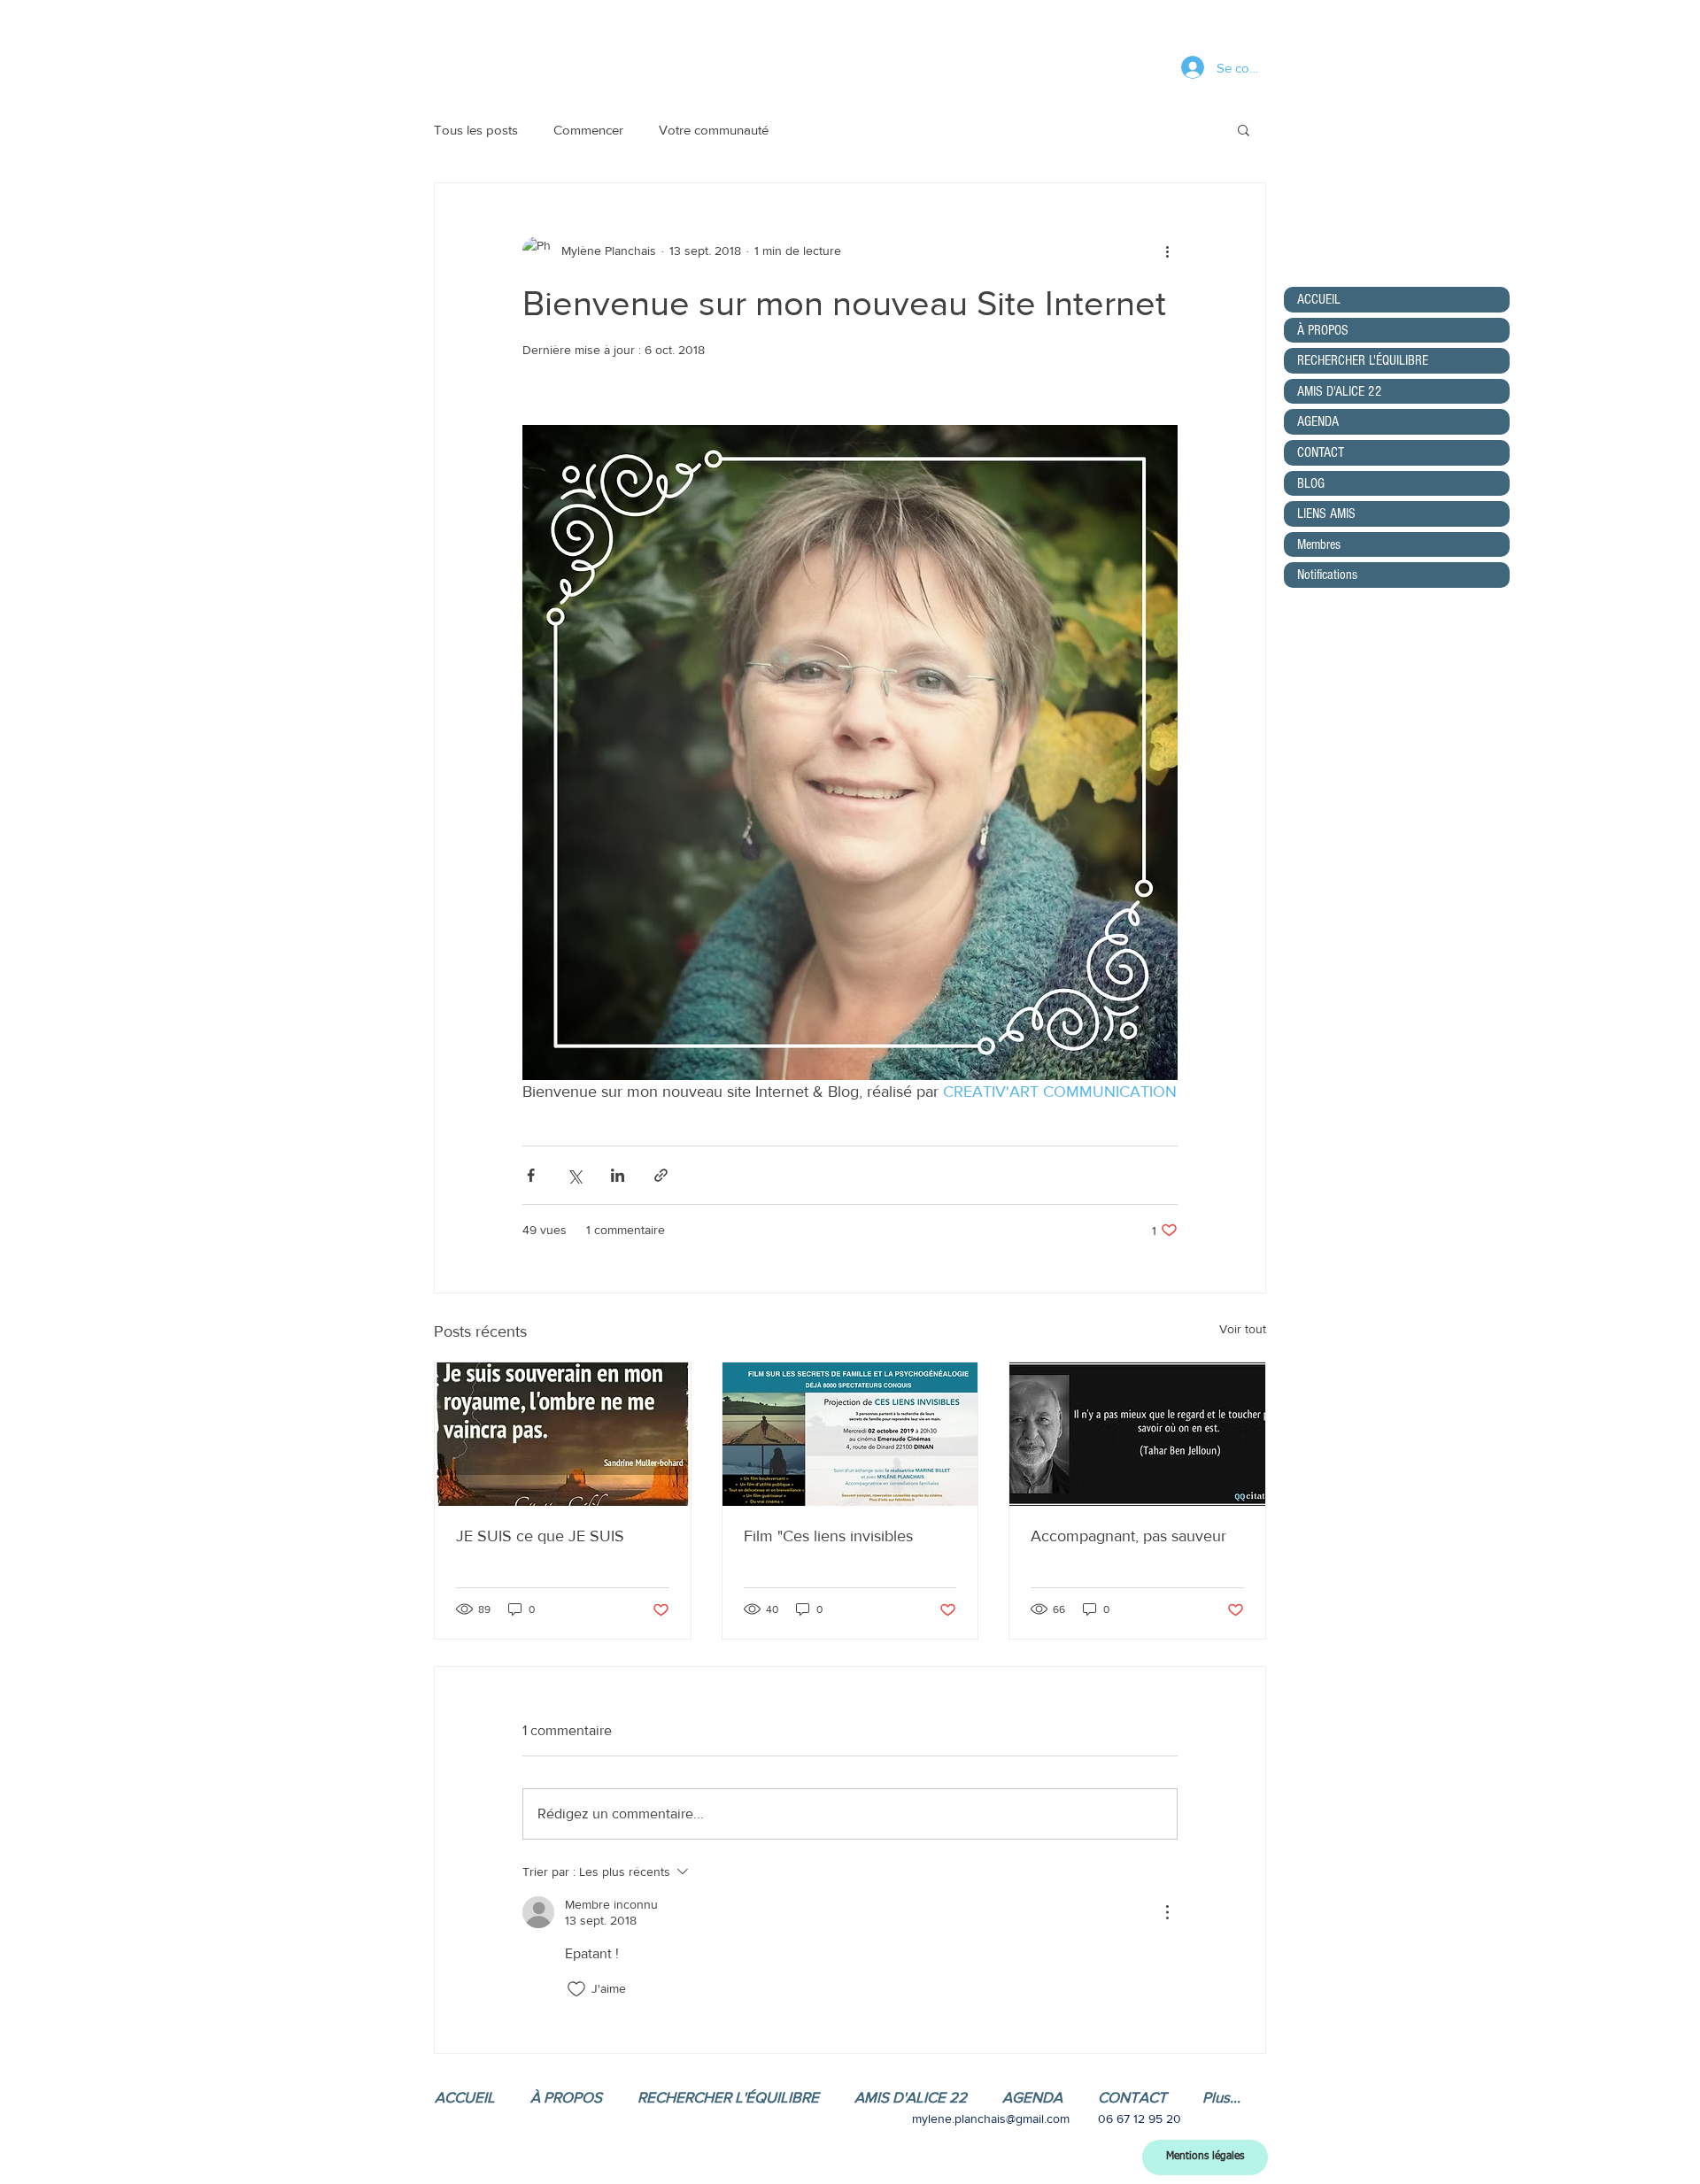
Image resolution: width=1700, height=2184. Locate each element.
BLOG (1311, 483)
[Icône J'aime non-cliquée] (576, 1989)
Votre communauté (714, 130)
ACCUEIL (1319, 299)
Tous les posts (476, 130)
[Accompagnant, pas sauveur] (1137, 1434)
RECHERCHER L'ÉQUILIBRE (1363, 360)
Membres (1319, 544)
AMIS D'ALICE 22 (1340, 391)
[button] (1244, 129)
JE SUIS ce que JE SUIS (540, 1536)
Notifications (1327, 575)
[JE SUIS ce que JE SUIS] (563, 1434)
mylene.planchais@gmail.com (991, 2118)
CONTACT (1321, 452)
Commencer (588, 130)
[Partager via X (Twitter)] (574, 1175)
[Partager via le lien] (661, 1175)
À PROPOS (1323, 330)
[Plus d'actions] (1167, 251)
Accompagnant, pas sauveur (1128, 1536)
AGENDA (1318, 421)
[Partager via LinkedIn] (618, 1175)
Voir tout (1243, 1329)
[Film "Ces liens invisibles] (850, 1434)
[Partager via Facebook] (531, 1175)
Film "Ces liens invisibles (828, 1536)
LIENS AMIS (1326, 513)
